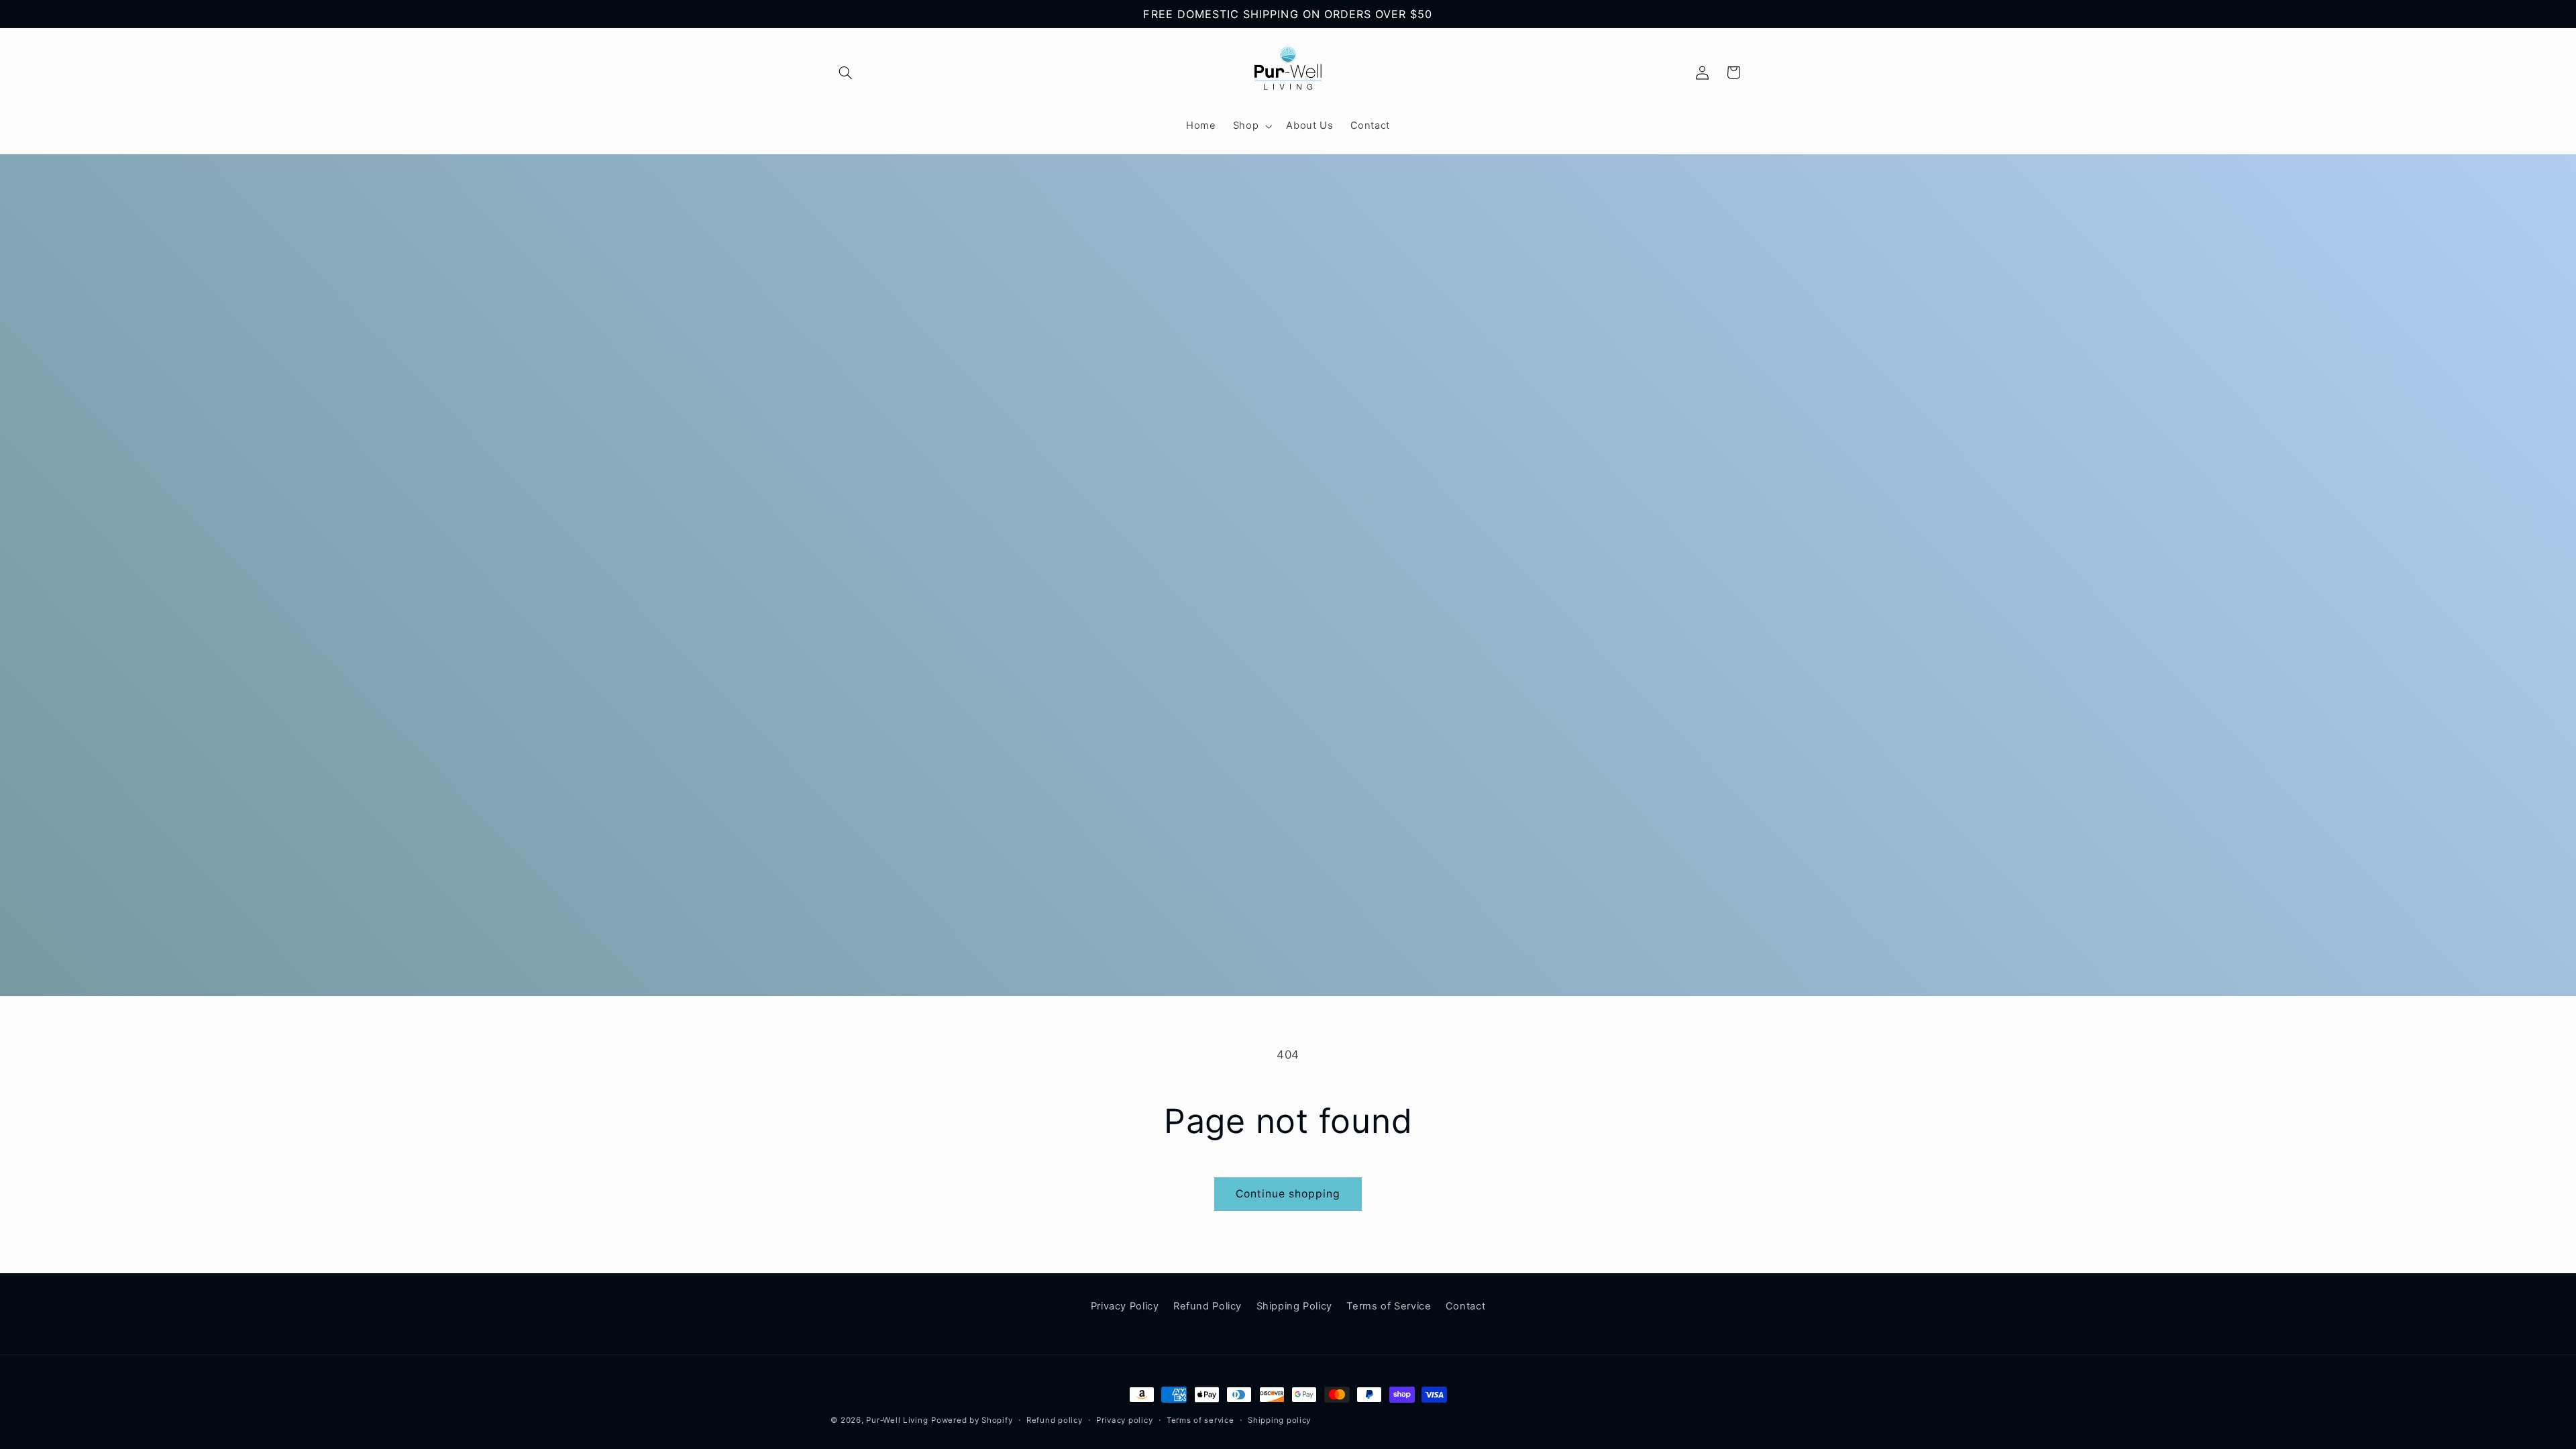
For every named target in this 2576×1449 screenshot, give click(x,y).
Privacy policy (1124, 1420)
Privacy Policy (1125, 1306)
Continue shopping (1288, 1194)
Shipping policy (1279, 1420)
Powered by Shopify (972, 1420)
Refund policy (1055, 1420)
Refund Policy (1207, 1306)
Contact (1465, 1306)
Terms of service (1200, 1420)
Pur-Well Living (897, 1420)
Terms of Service (1389, 1306)
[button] (846, 72)
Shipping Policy (1294, 1306)
